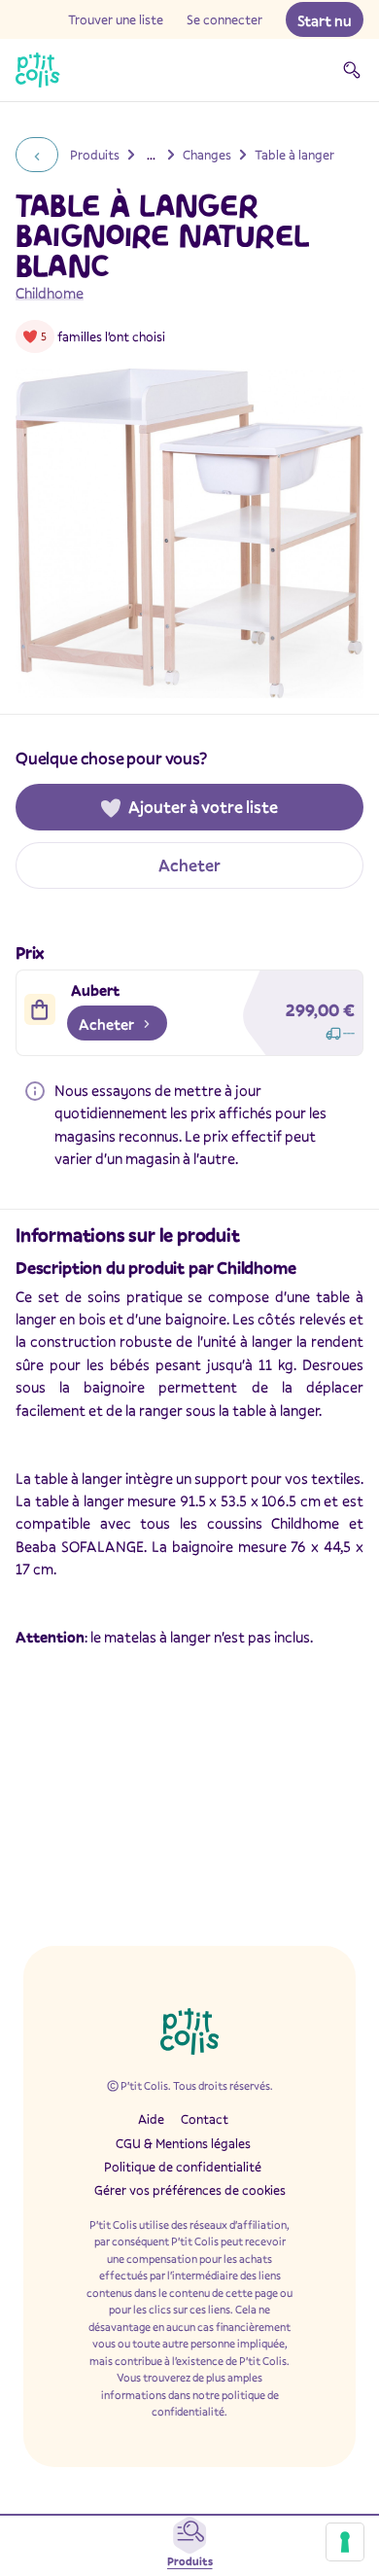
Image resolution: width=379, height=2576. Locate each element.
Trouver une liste (116, 19)
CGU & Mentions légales (183, 2143)
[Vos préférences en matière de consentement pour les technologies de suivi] (345, 2542)
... (151, 155)
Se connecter (224, 19)
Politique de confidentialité (183, 2167)
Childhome (50, 293)
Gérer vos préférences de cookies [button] (190, 2190)
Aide (151, 2119)
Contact (205, 2119)
